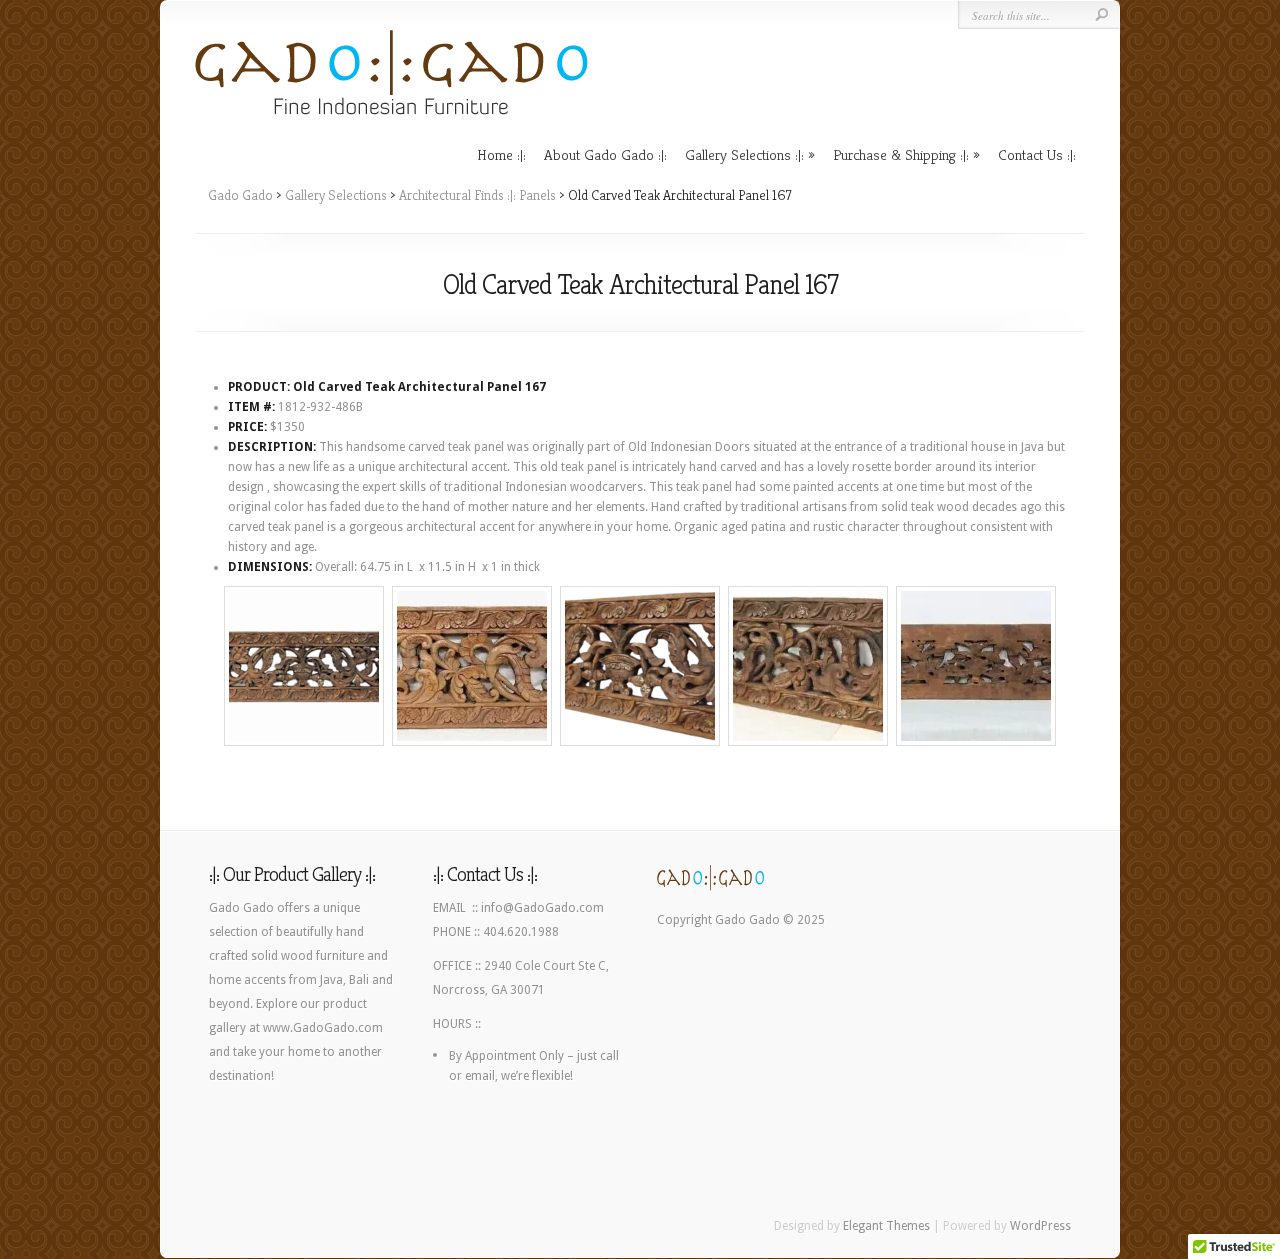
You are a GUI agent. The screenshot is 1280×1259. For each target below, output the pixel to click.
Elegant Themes (886, 1226)
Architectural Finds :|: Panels (477, 195)
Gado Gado (240, 195)
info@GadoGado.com (542, 908)
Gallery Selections (336, 195)
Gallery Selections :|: (744, 154)
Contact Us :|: (1037, 154)
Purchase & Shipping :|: (901, 154)
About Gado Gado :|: (605, 154)
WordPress (1040, 1226)
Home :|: (501, 154)
